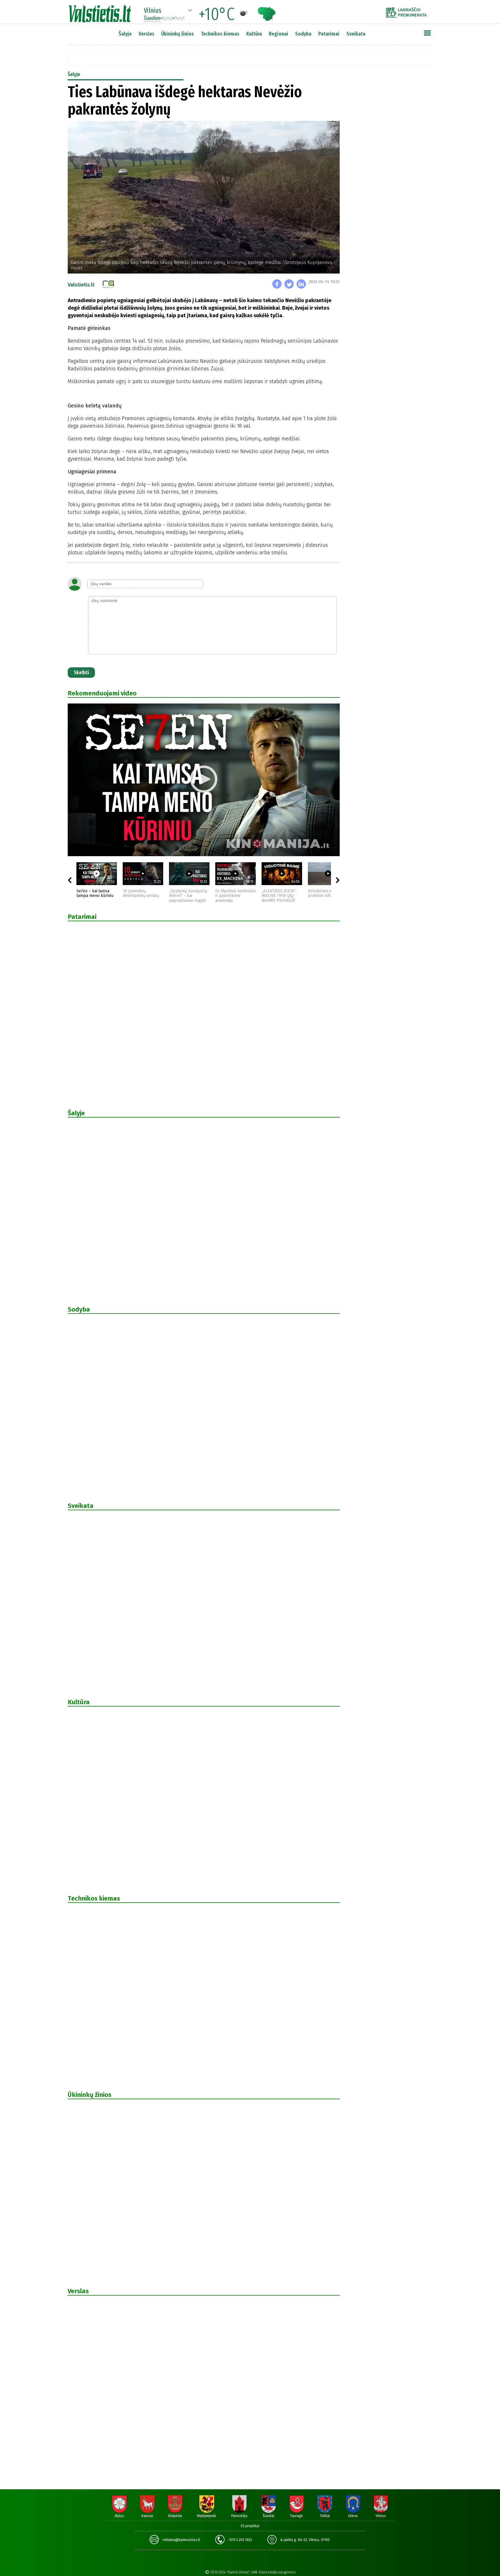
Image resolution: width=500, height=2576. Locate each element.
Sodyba (303, 34)
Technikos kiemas (220, 34)
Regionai (279, 34)
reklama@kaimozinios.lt (181, 2540)
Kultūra (254, 34)
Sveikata (356, 34)
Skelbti (81, 673)
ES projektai (250, 2526)
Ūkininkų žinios (178, 34)
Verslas (146, 34)
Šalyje (125, 34)
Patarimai (329, 34)
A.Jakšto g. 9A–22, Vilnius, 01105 (305, 2540)
